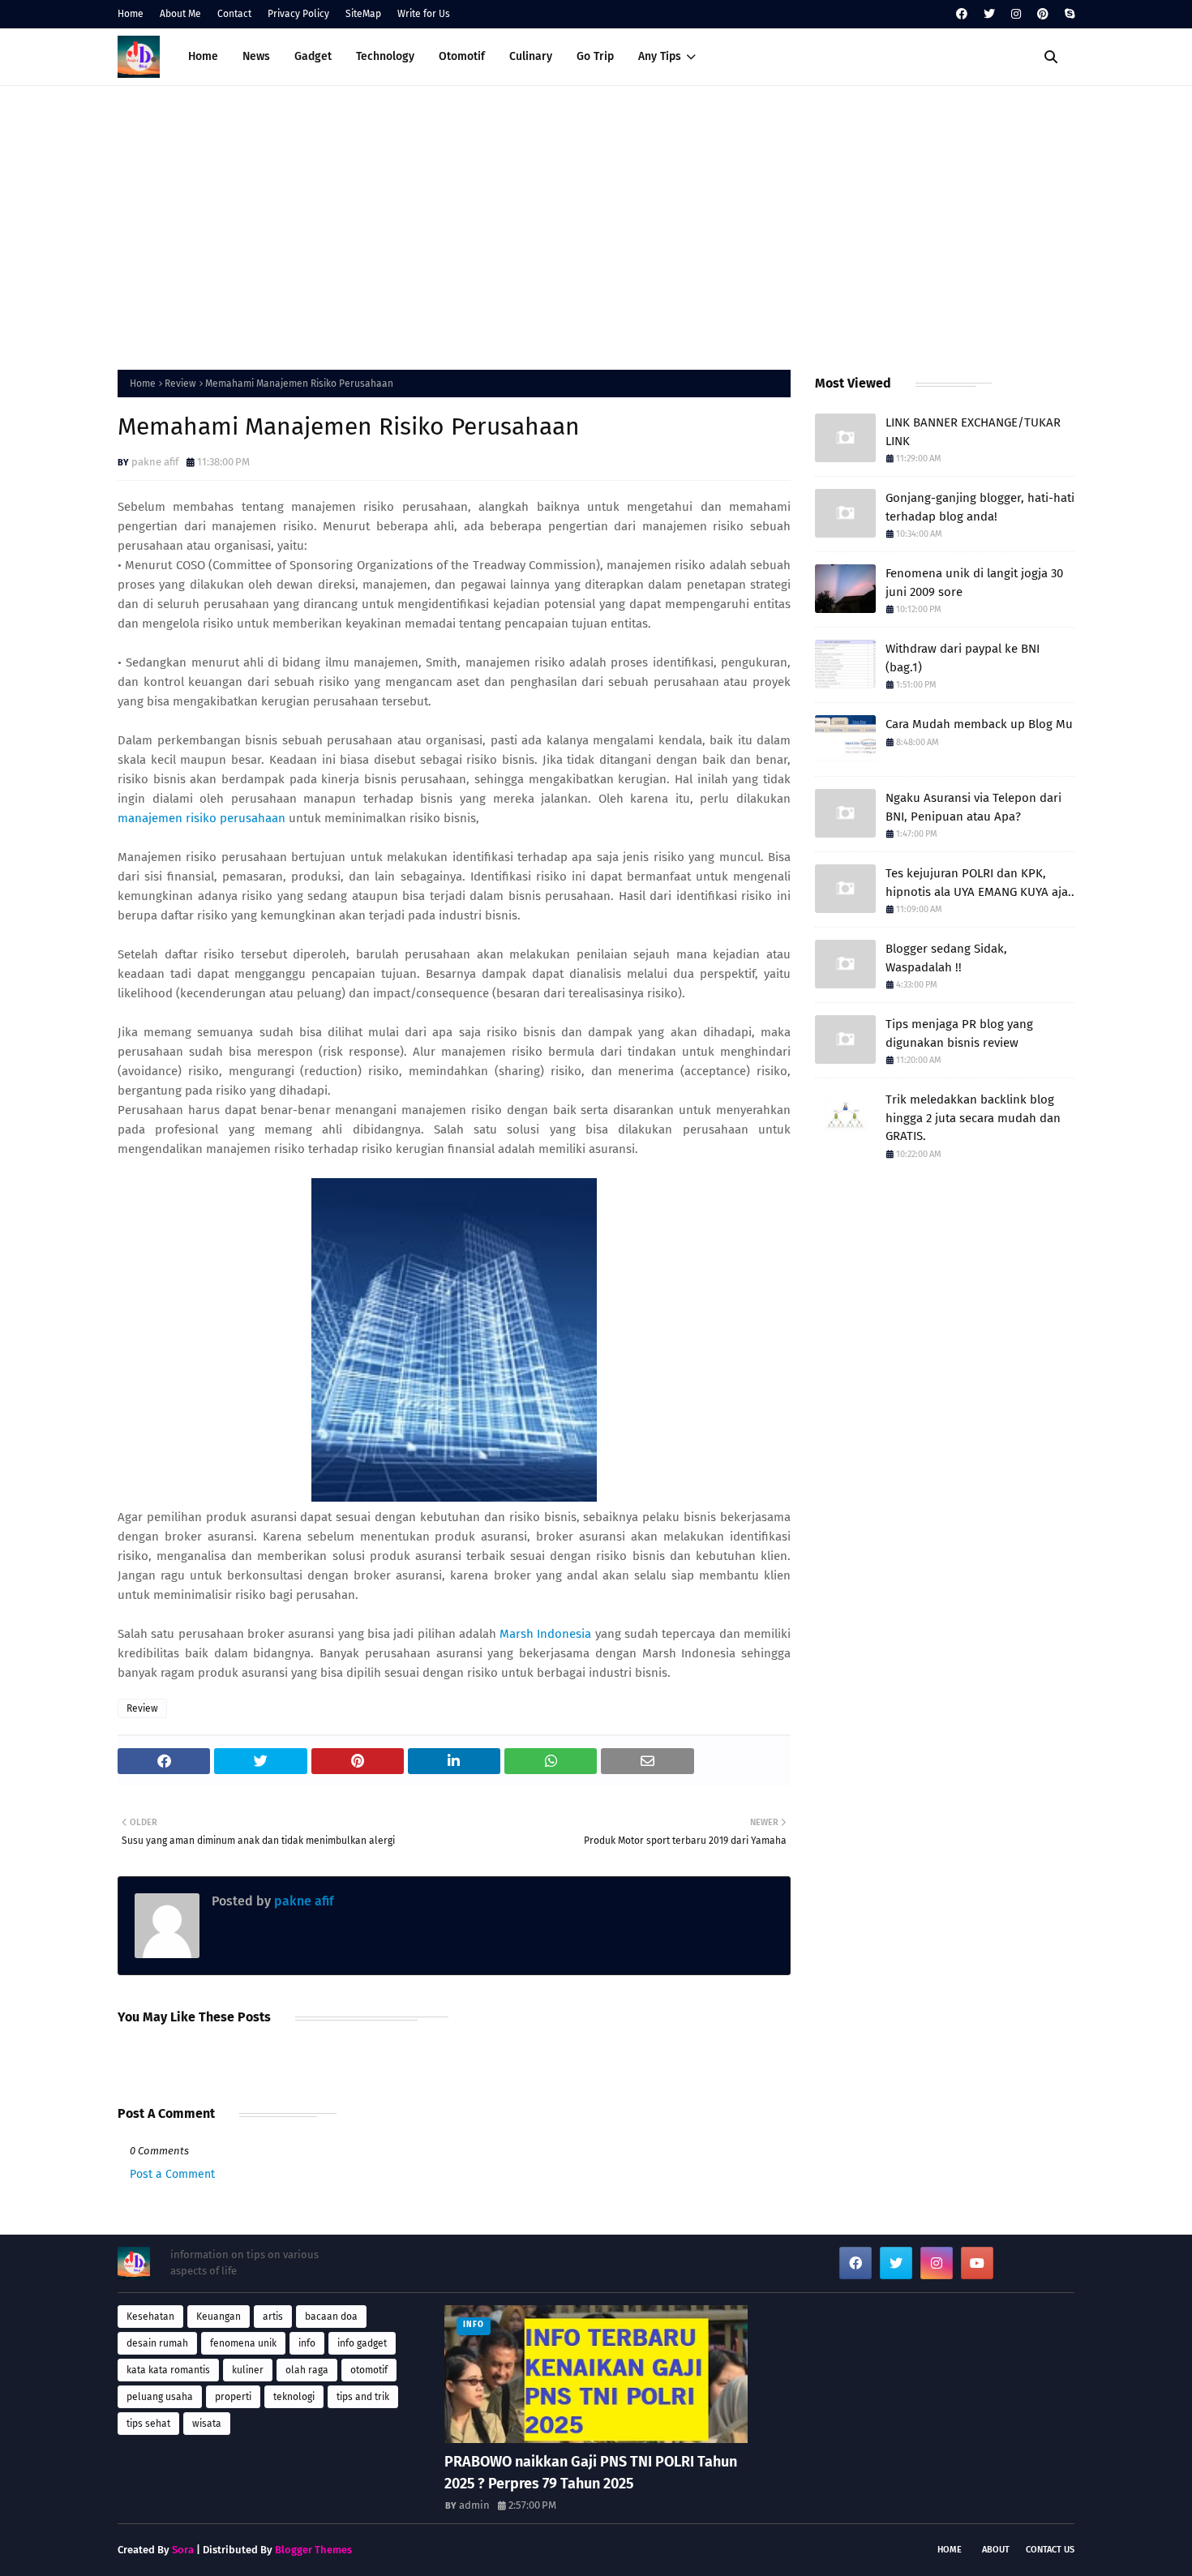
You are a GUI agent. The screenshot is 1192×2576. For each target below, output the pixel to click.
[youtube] (977, 2263)
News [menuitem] (256, 56)
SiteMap (363, 14)
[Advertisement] (596, 224)
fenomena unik (243, 2343)
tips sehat (148, 2424)
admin (474, 2505)
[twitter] (989, 14)
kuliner (248, 2370)
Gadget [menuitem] (313, 56)
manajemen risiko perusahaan (202, 818)
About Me (180, 14)
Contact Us (1050, 2550)
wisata (207, 2424)
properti (233, 2397)
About (996, 2550)
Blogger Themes (313, 2550)
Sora (183, 2550)
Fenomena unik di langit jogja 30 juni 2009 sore (974, 583)
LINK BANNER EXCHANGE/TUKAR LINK (973, 432)
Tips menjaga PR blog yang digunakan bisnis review (959, 1033)
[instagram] (1016, 14)
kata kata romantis (168, 2370)
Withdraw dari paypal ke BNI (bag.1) (963, 658)
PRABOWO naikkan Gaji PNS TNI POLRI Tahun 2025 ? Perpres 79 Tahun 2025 (591, 2473)
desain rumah (157, 2343)
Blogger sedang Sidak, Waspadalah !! (946, 958)
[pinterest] (1043, 14)
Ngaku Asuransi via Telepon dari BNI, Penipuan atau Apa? (973, 807)
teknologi (294, 2397)
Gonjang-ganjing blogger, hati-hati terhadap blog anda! (980, 507)
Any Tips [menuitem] (660, 56)
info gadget (362, 2343)
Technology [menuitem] (385, 56)
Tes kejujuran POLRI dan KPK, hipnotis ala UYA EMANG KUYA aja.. (980, 883)
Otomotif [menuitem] (462, 56)
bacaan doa (331, 2317)
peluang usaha (160, 2397)
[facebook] (962, 14)
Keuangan (219, 2317)
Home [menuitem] (203, 56)
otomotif (369, 2370)
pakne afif (155, 462)
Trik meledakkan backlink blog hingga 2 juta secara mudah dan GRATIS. (973, 1118)
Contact (234, 14)
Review (180, 384)
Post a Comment (172, 2174)
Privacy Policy (298, 14)
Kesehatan (150, 2317)
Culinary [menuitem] (531, 56)
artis (273, 2317)
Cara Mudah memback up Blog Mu (979, 724)
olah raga (307, 2370)
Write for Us (424, 14)
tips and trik (363, 2397)
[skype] (1068, 14)
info (307, 2343)
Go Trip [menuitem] (595, 56)
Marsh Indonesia (545, 1634)
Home (131, 14)
